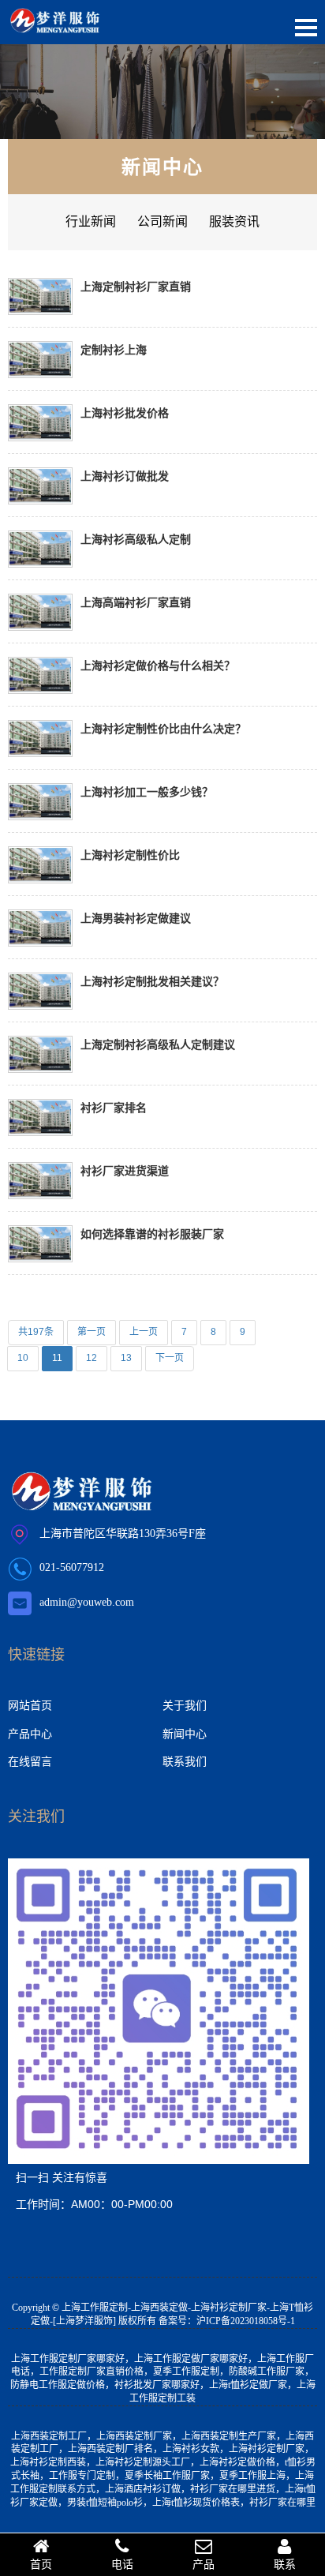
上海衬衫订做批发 (125, 476)
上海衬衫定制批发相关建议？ (152, 981)
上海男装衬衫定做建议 (136, 918)
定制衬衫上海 (114, 349)
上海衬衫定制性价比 (130, 855)
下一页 (170, 1358)
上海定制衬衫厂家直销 (136, 286)
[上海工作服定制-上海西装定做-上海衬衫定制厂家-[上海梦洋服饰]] (55, 24)
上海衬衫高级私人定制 (136, 539)
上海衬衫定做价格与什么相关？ (158, 665)
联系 (285, 2564)
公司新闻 (162, 221)
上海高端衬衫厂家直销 (136, 602)
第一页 (92, 1332)
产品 (204, 2564)
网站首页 (30, 1705)
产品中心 (30, 1734)
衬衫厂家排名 (114, 1107)
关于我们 (185, 1705)
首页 (41, 2564)
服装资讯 (234, 221)
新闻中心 (162, 166)
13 (126, 1358)
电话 (122, 2564)
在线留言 (30, 1761)
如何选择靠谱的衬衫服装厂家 (152, 1234)
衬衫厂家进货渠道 (125, 1170)
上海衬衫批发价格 (125, 412)
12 (92, 1358)
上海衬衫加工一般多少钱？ (147, 791)
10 (23, 1358)
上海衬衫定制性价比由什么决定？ (163, 728)
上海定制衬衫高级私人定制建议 (158, 1044)
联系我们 (185, 1761)
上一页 (144, 1332)
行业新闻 (91, 221)
